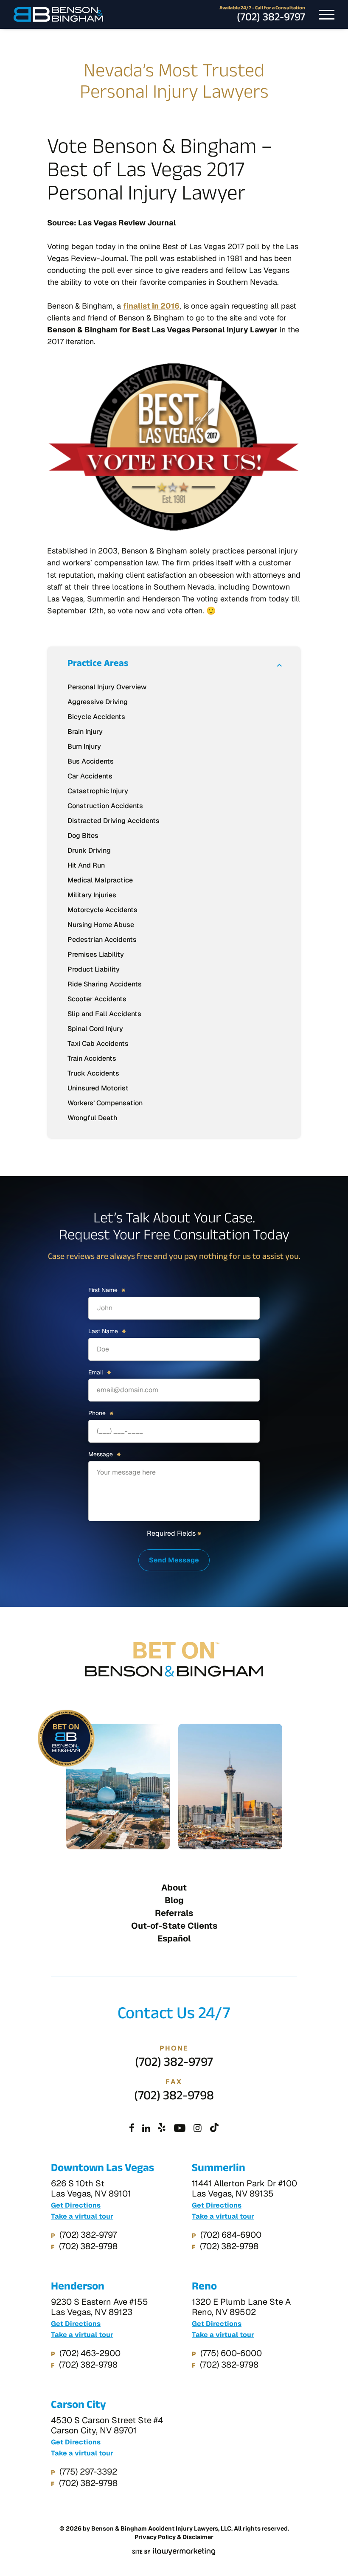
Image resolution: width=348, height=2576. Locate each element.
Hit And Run (86, 865)
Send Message (174, 1560)
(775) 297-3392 (88, 2472)
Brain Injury (85, 732)
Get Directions (76, 2205)
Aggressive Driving (98, 702)
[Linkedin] (146, 2129)
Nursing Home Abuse (101, 925)
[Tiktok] (215, 2129)
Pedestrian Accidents (102, 940)
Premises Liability (96, 954)
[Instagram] (198, 2129)
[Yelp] (162, 2129)
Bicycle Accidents (96, 717)
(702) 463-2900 (90, 2353)
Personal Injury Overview (107, 687)
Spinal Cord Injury (95, 1029)
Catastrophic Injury (98, 791)
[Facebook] (132, 2129)
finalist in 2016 (151, 306)
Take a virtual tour (82, 2216)
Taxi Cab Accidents (98, 1044)
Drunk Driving (89, 850)
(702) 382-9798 (174, 2098)
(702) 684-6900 (231, 2235)
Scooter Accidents (97, 999)
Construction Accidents (105, 806)
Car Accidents (90, 776)
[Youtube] (180, 2129)
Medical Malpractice (100, 880)
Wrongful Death (92, 1118)
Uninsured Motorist (98, 1088)
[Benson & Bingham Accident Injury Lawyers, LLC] (58, 14)
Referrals (174, 1913)
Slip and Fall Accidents (104, 1014)
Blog (174, 1900)
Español (174, 1938)
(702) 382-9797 (271, 19)
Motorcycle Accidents (102, 910)
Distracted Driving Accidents (114, 821)
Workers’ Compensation (105, 1103)
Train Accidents (92, 1058)
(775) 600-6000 (231, 2353)
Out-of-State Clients (174, 1926)
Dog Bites (83, 836)
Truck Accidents (93, 1073)
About (174, 1888)
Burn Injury (84, 746)
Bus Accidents (91, 761)
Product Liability (94, 969)
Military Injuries (92, 895)
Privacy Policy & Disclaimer (174, 2537)
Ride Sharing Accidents (105, 984)
